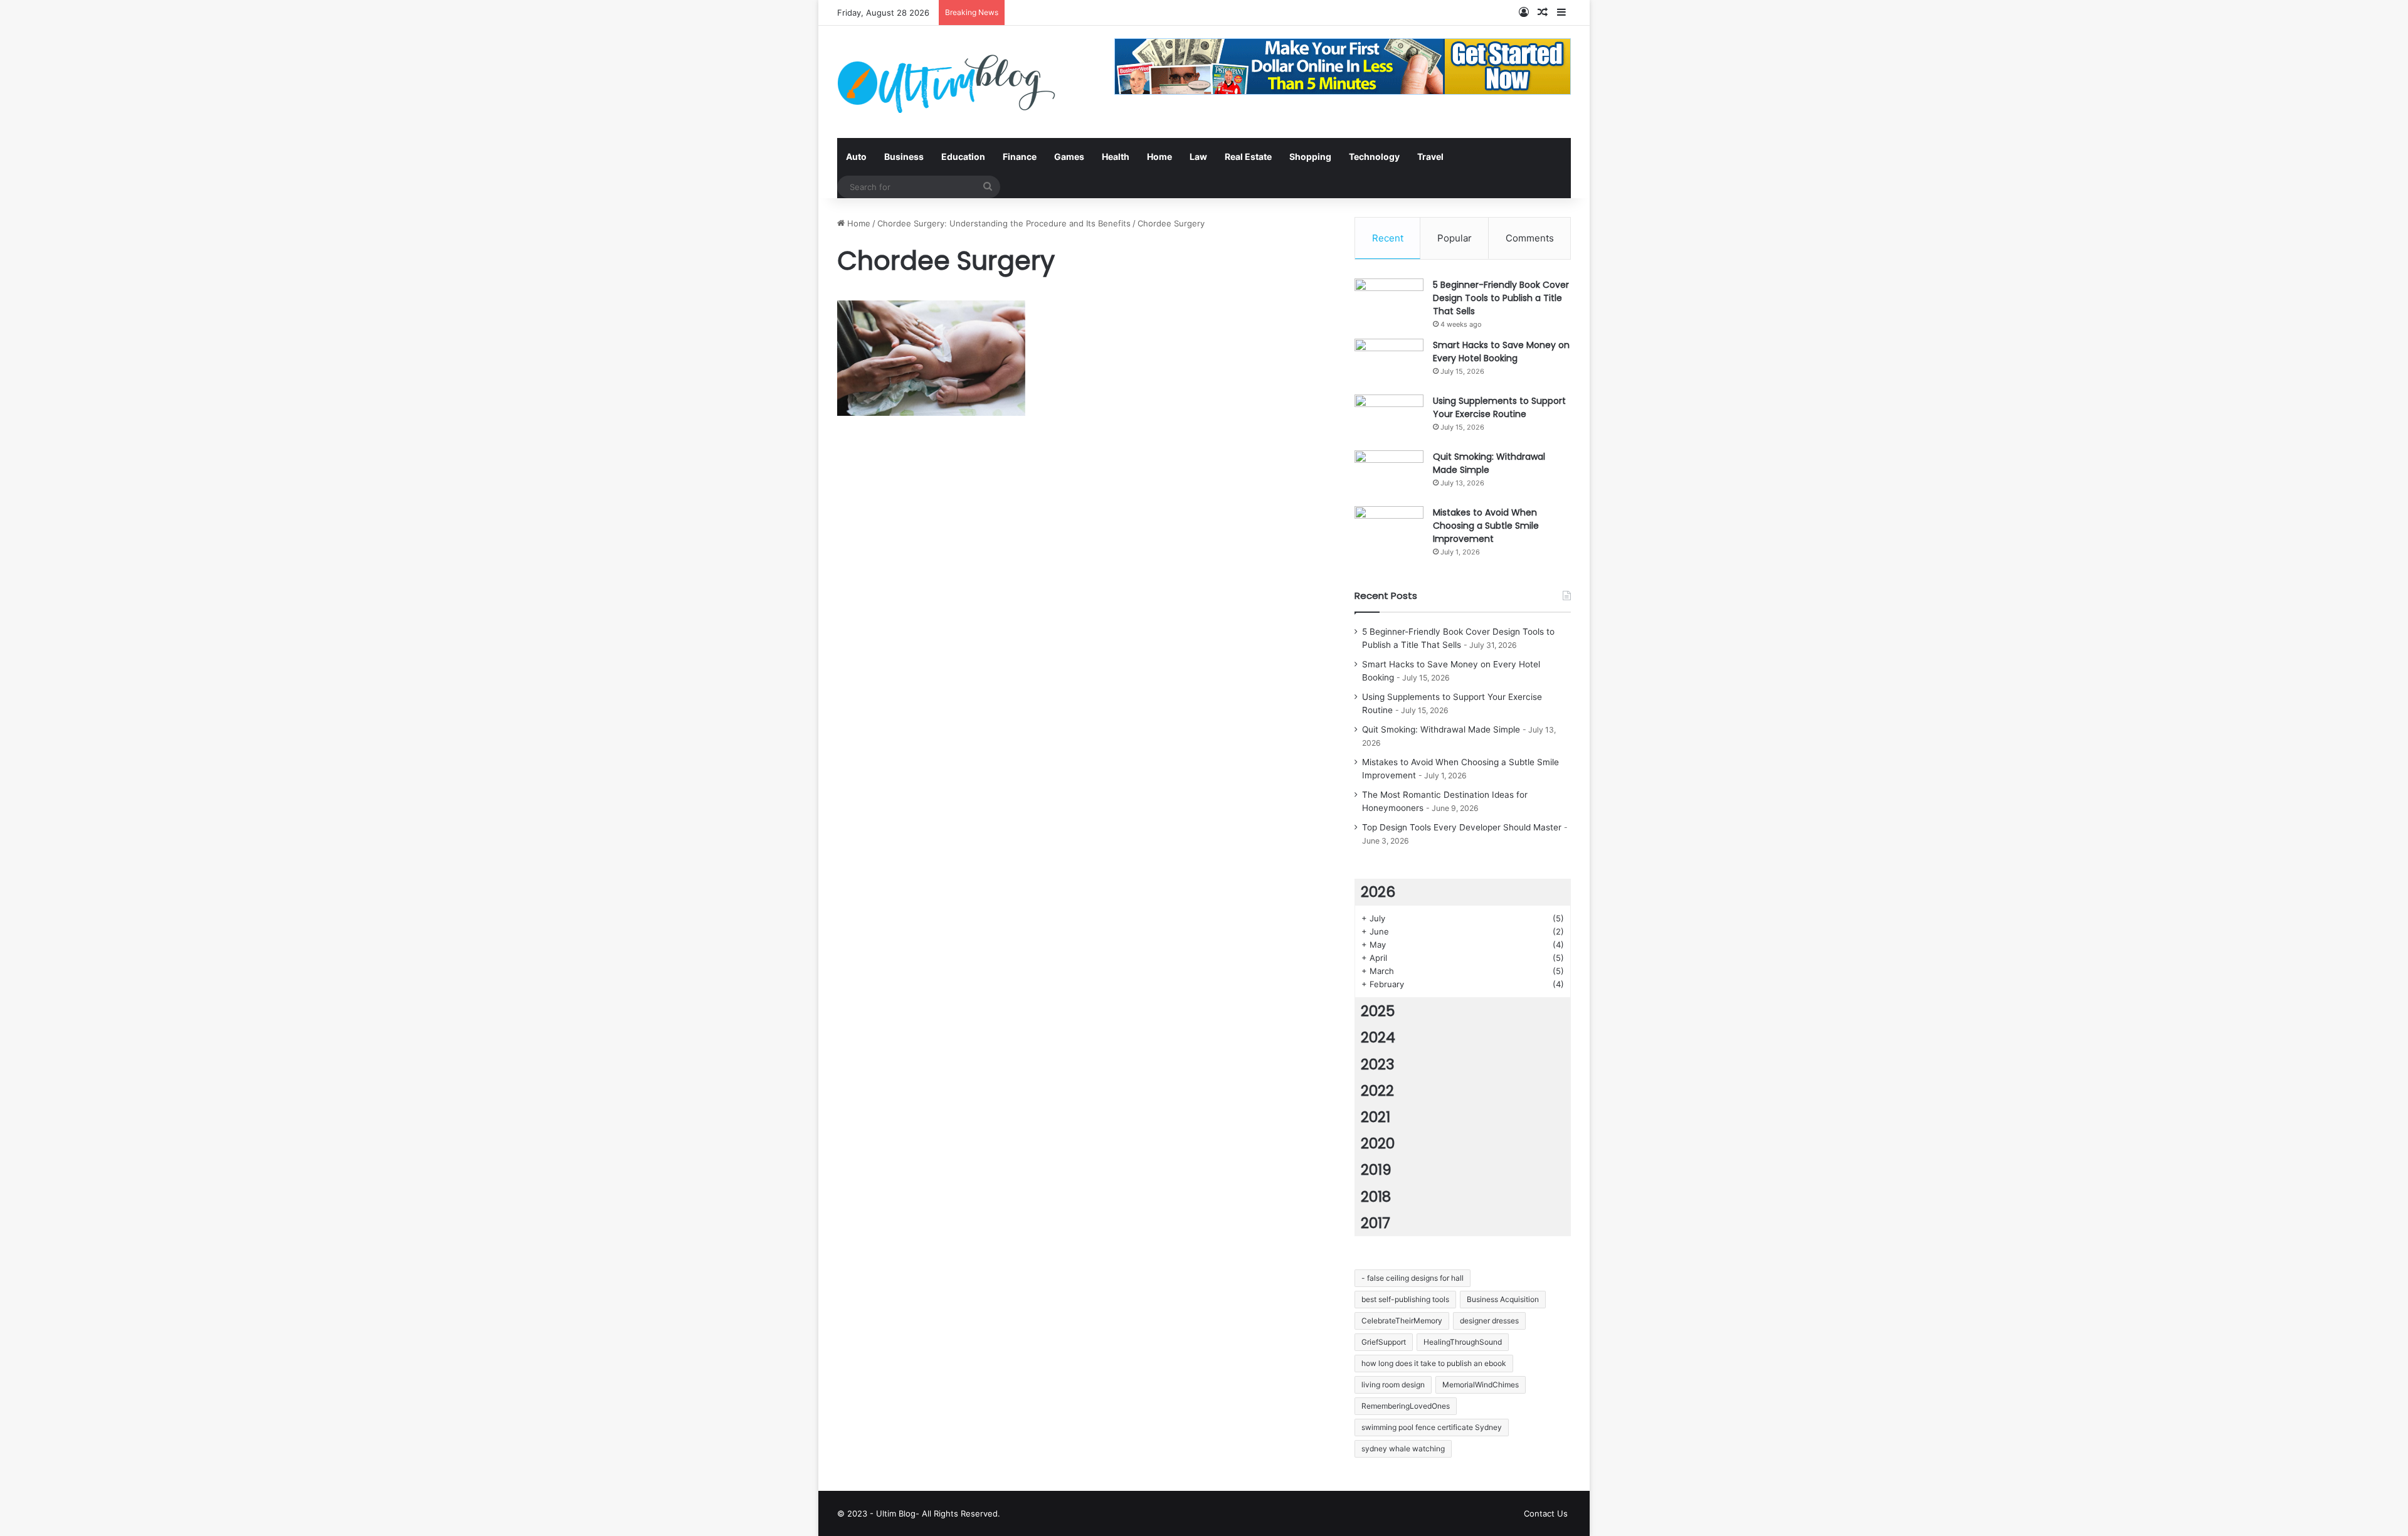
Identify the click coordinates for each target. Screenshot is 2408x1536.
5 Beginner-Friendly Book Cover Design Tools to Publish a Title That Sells (1501, 298)
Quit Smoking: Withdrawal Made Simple (1489, 463)
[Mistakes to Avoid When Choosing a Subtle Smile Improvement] (1389, 530)
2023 (1378, 1064)
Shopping (1310, 156)
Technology (1374, 156)
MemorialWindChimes (1481, 1385)
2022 (1377, 1091)
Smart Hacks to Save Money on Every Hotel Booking (1501, 352)
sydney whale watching (1403, 1449)
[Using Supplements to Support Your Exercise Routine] (1389, 418)
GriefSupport (1384, 1342)
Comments (1530, 238)
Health (1116, 156)
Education (963, 156)
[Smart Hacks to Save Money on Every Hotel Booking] (1389, 362)
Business (904, 156)
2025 (1378, 1011)
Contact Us (1546, 1513)
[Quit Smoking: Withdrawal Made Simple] (1389, 474)
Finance (1020, 156)
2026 (1378, 892)
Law (1198, 156)
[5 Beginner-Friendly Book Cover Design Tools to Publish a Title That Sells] (1389, 302)
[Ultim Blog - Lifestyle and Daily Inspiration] (946, 82)
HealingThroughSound (1463, 1342)
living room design (1393, 1385)
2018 (1376, 1197)
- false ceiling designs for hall (1413, 1278)
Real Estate (1248, 156)
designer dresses (1489, 1321)
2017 (1376, 1223)
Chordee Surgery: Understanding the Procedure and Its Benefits (1004, 223)
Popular (1455, 238)
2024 (1378, 1037)
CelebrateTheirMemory (1402, 1321)
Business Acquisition (1503, 1299)
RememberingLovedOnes (1406, 1406)
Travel (1430, 156)
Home (1159, 156)
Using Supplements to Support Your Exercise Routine (1499, 407)
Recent (1388, 238)
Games (1069, 156)
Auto (856, 156)
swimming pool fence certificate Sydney (1432, 1427)
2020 (1378, 1143)
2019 (1376, 1170)
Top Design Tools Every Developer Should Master (1462, 827)
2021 (1376, 1117)
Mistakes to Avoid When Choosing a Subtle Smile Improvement (1486, 526)
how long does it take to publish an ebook (1434, 1363)
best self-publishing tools (1405, 1299)
